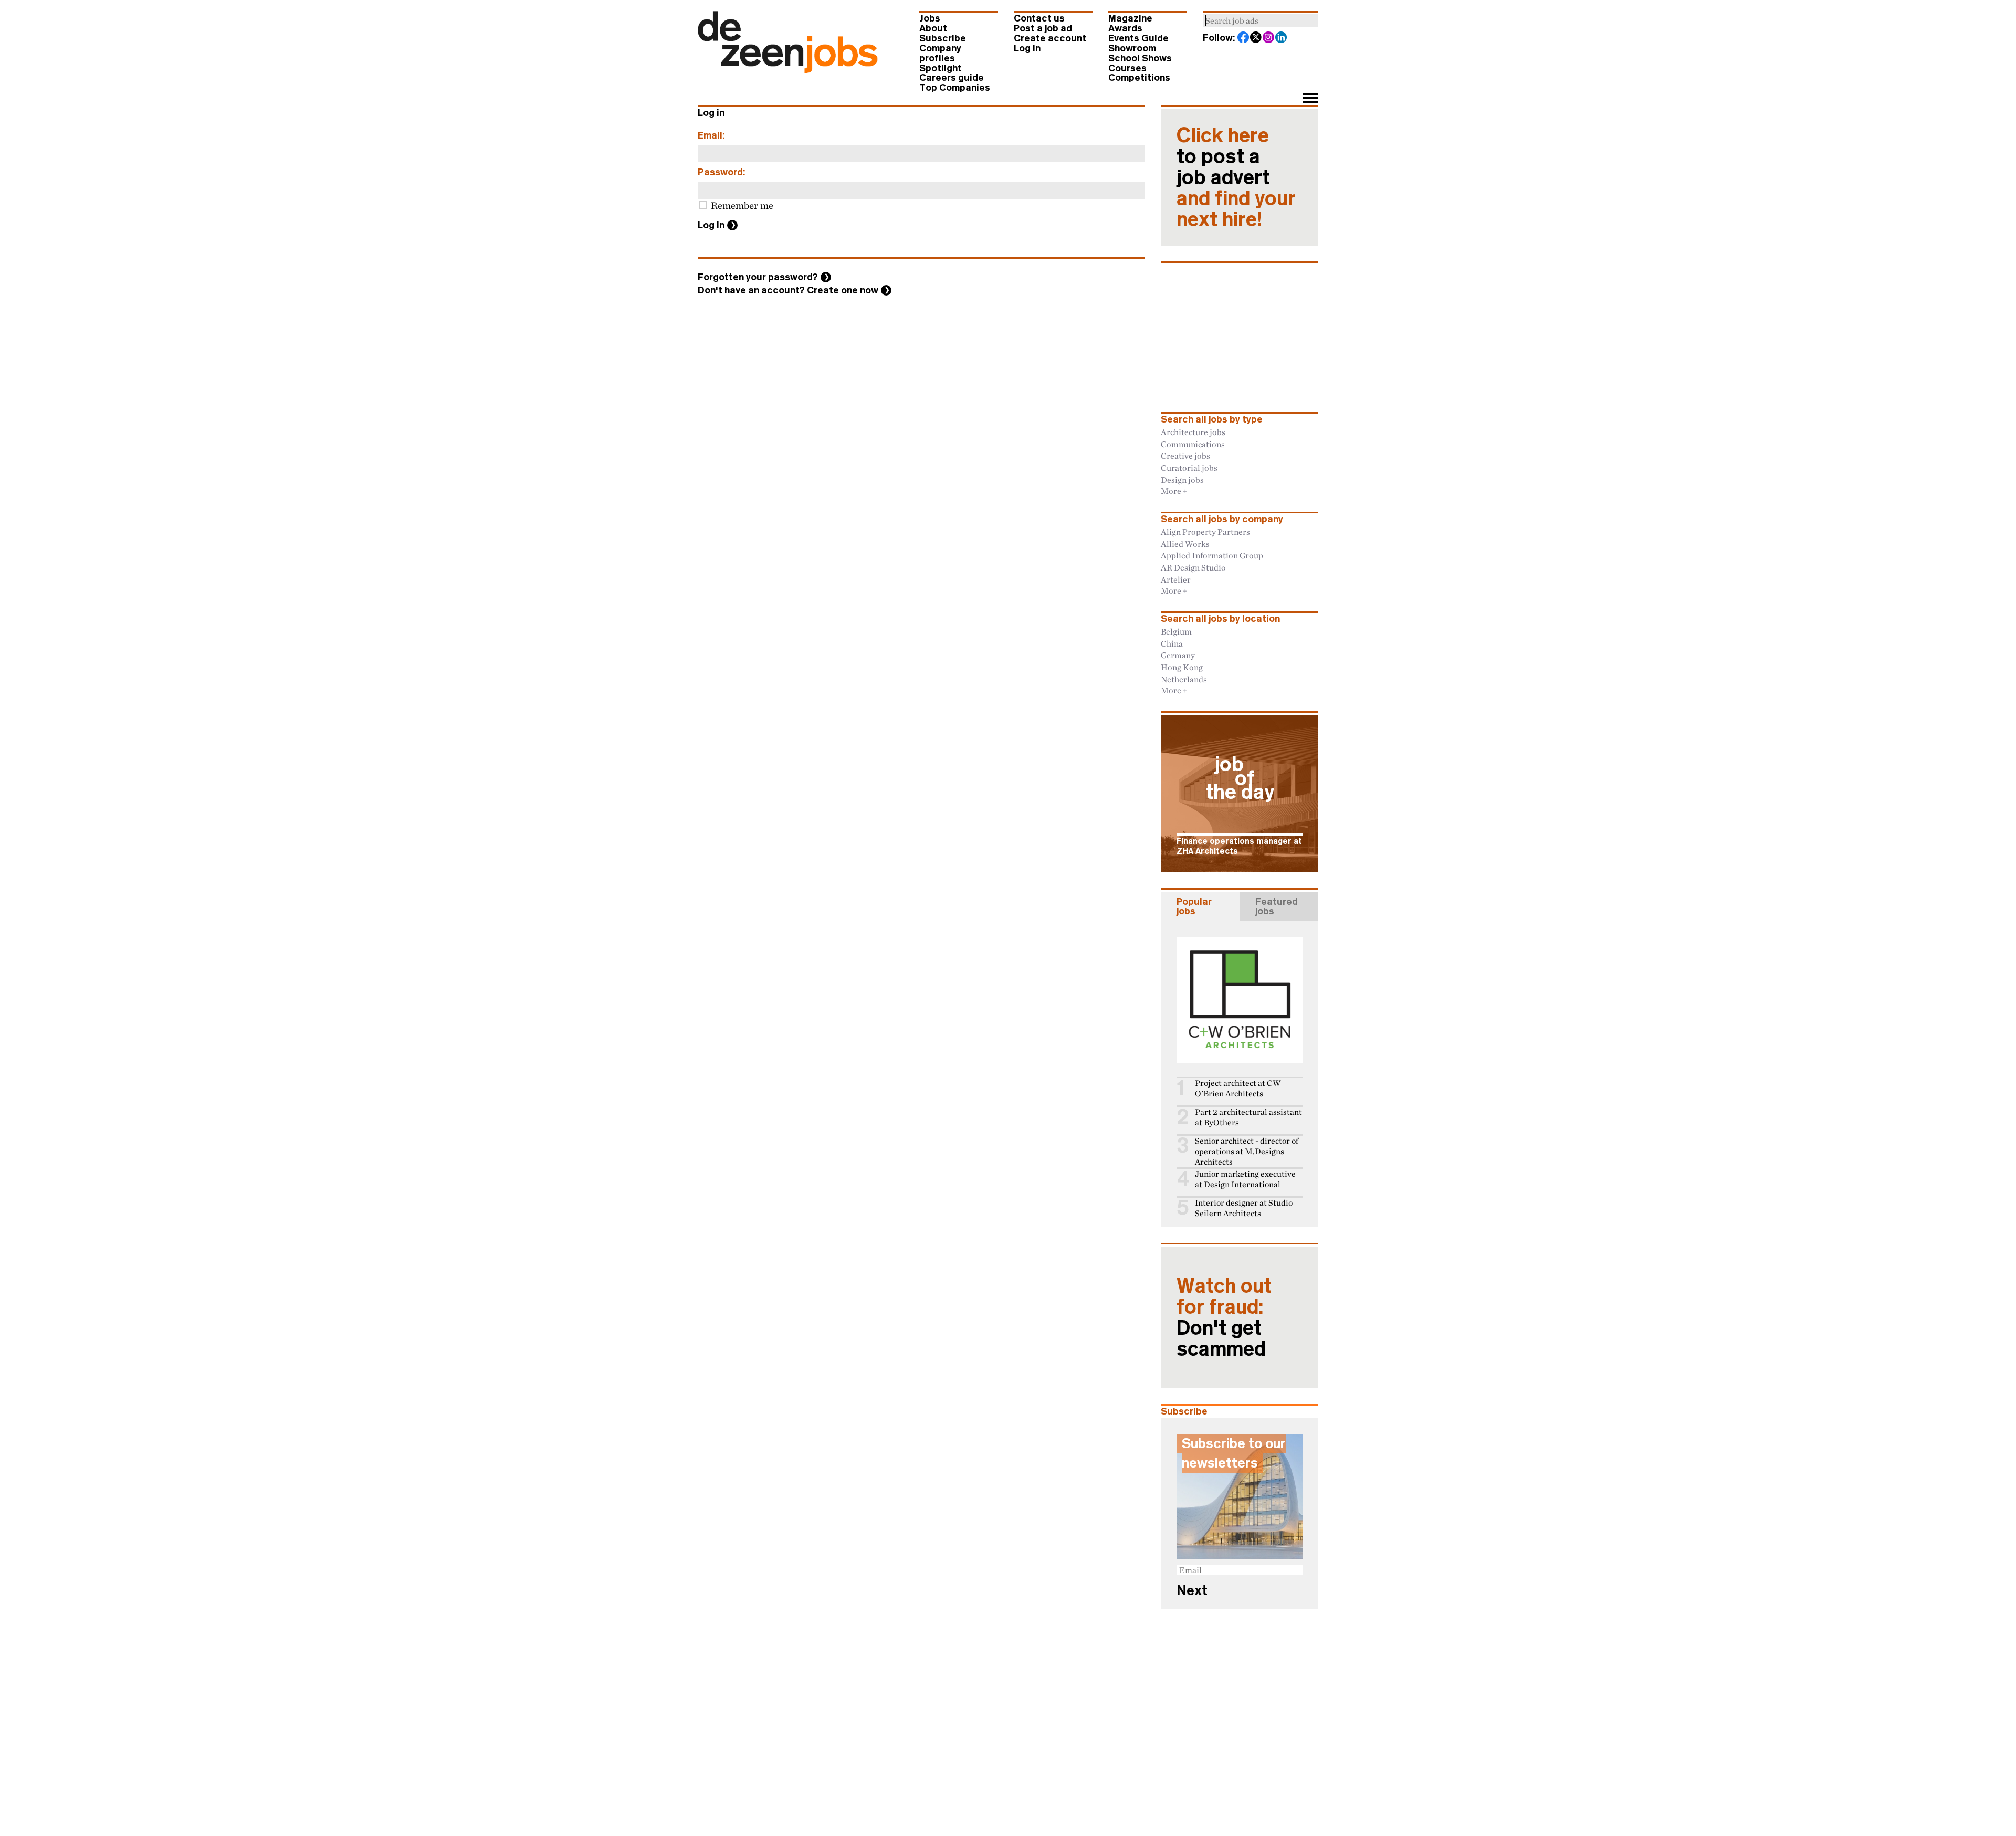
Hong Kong (1182, 667)
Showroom (1132, 48)
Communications (1193, 444)
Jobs (930, 18)
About (933, 28)
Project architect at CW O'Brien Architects (1238, 1088)
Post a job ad (1043, 28)
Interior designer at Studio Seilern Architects (1244, 1208)
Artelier (1176, 579)
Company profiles (940, 53)
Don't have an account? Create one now (788, 290)
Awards (1125, 28)
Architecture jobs (1193, 432)
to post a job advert (1236, 177)
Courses (1127, 68)
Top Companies (955, 88)
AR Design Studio (1193, 567)
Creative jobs (1185, 456)
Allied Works (1185, 544)
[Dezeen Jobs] (788, 70)
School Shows (1140, 58)
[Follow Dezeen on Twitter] (1256, 38)
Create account (1050, 38)
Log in (1027, 48)
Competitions (1139, 78)
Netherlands (1184, 679)
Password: (722, 172)
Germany (1178, 655)
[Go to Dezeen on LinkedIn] (1282, 38)
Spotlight (941, 68)
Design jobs (1182, 480)
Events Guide (1138, 38)
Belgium (1176, 631)
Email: (711, 135)
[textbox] (1261, 20)
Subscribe (943, 38)
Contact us (1039, 18)
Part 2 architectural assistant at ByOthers (1248, 1117)
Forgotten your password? (758, 277)
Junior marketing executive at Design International (1245, 1179)
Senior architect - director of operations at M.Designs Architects (1247, 1151)
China (1172, 643)
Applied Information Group (1212, 555)
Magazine (1130, 18)
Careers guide (952, 78)
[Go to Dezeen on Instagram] (1269, 38)
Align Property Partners (1205, 532)
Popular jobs (1194, 906)
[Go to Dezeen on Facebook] (1244, 38)
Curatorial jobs (1189, 468)
